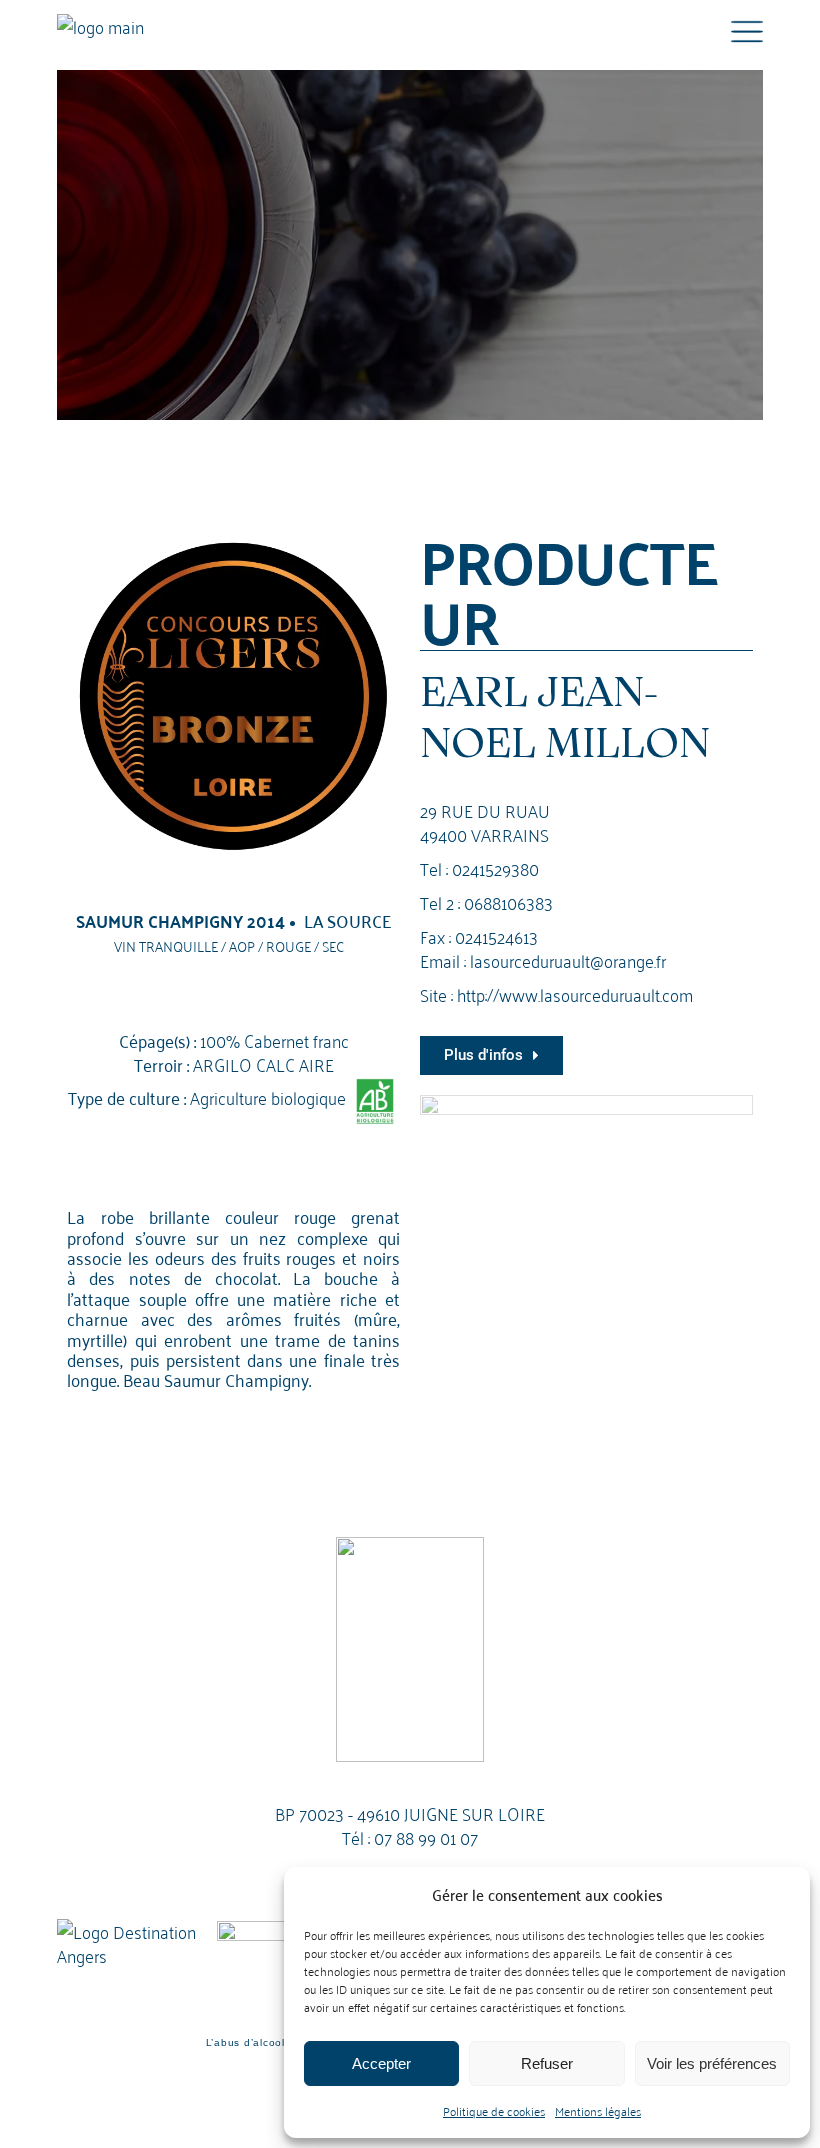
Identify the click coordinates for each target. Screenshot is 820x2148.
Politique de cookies (494, 2110)
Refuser (547, 2063)
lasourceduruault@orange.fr (568, 959)
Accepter (381, 2063)
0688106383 (508, 901)
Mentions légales (598, 2110)
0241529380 (495, 867)
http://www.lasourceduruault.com (575, 993)
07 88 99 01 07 (426, 1836)
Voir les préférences (712, 2063)
